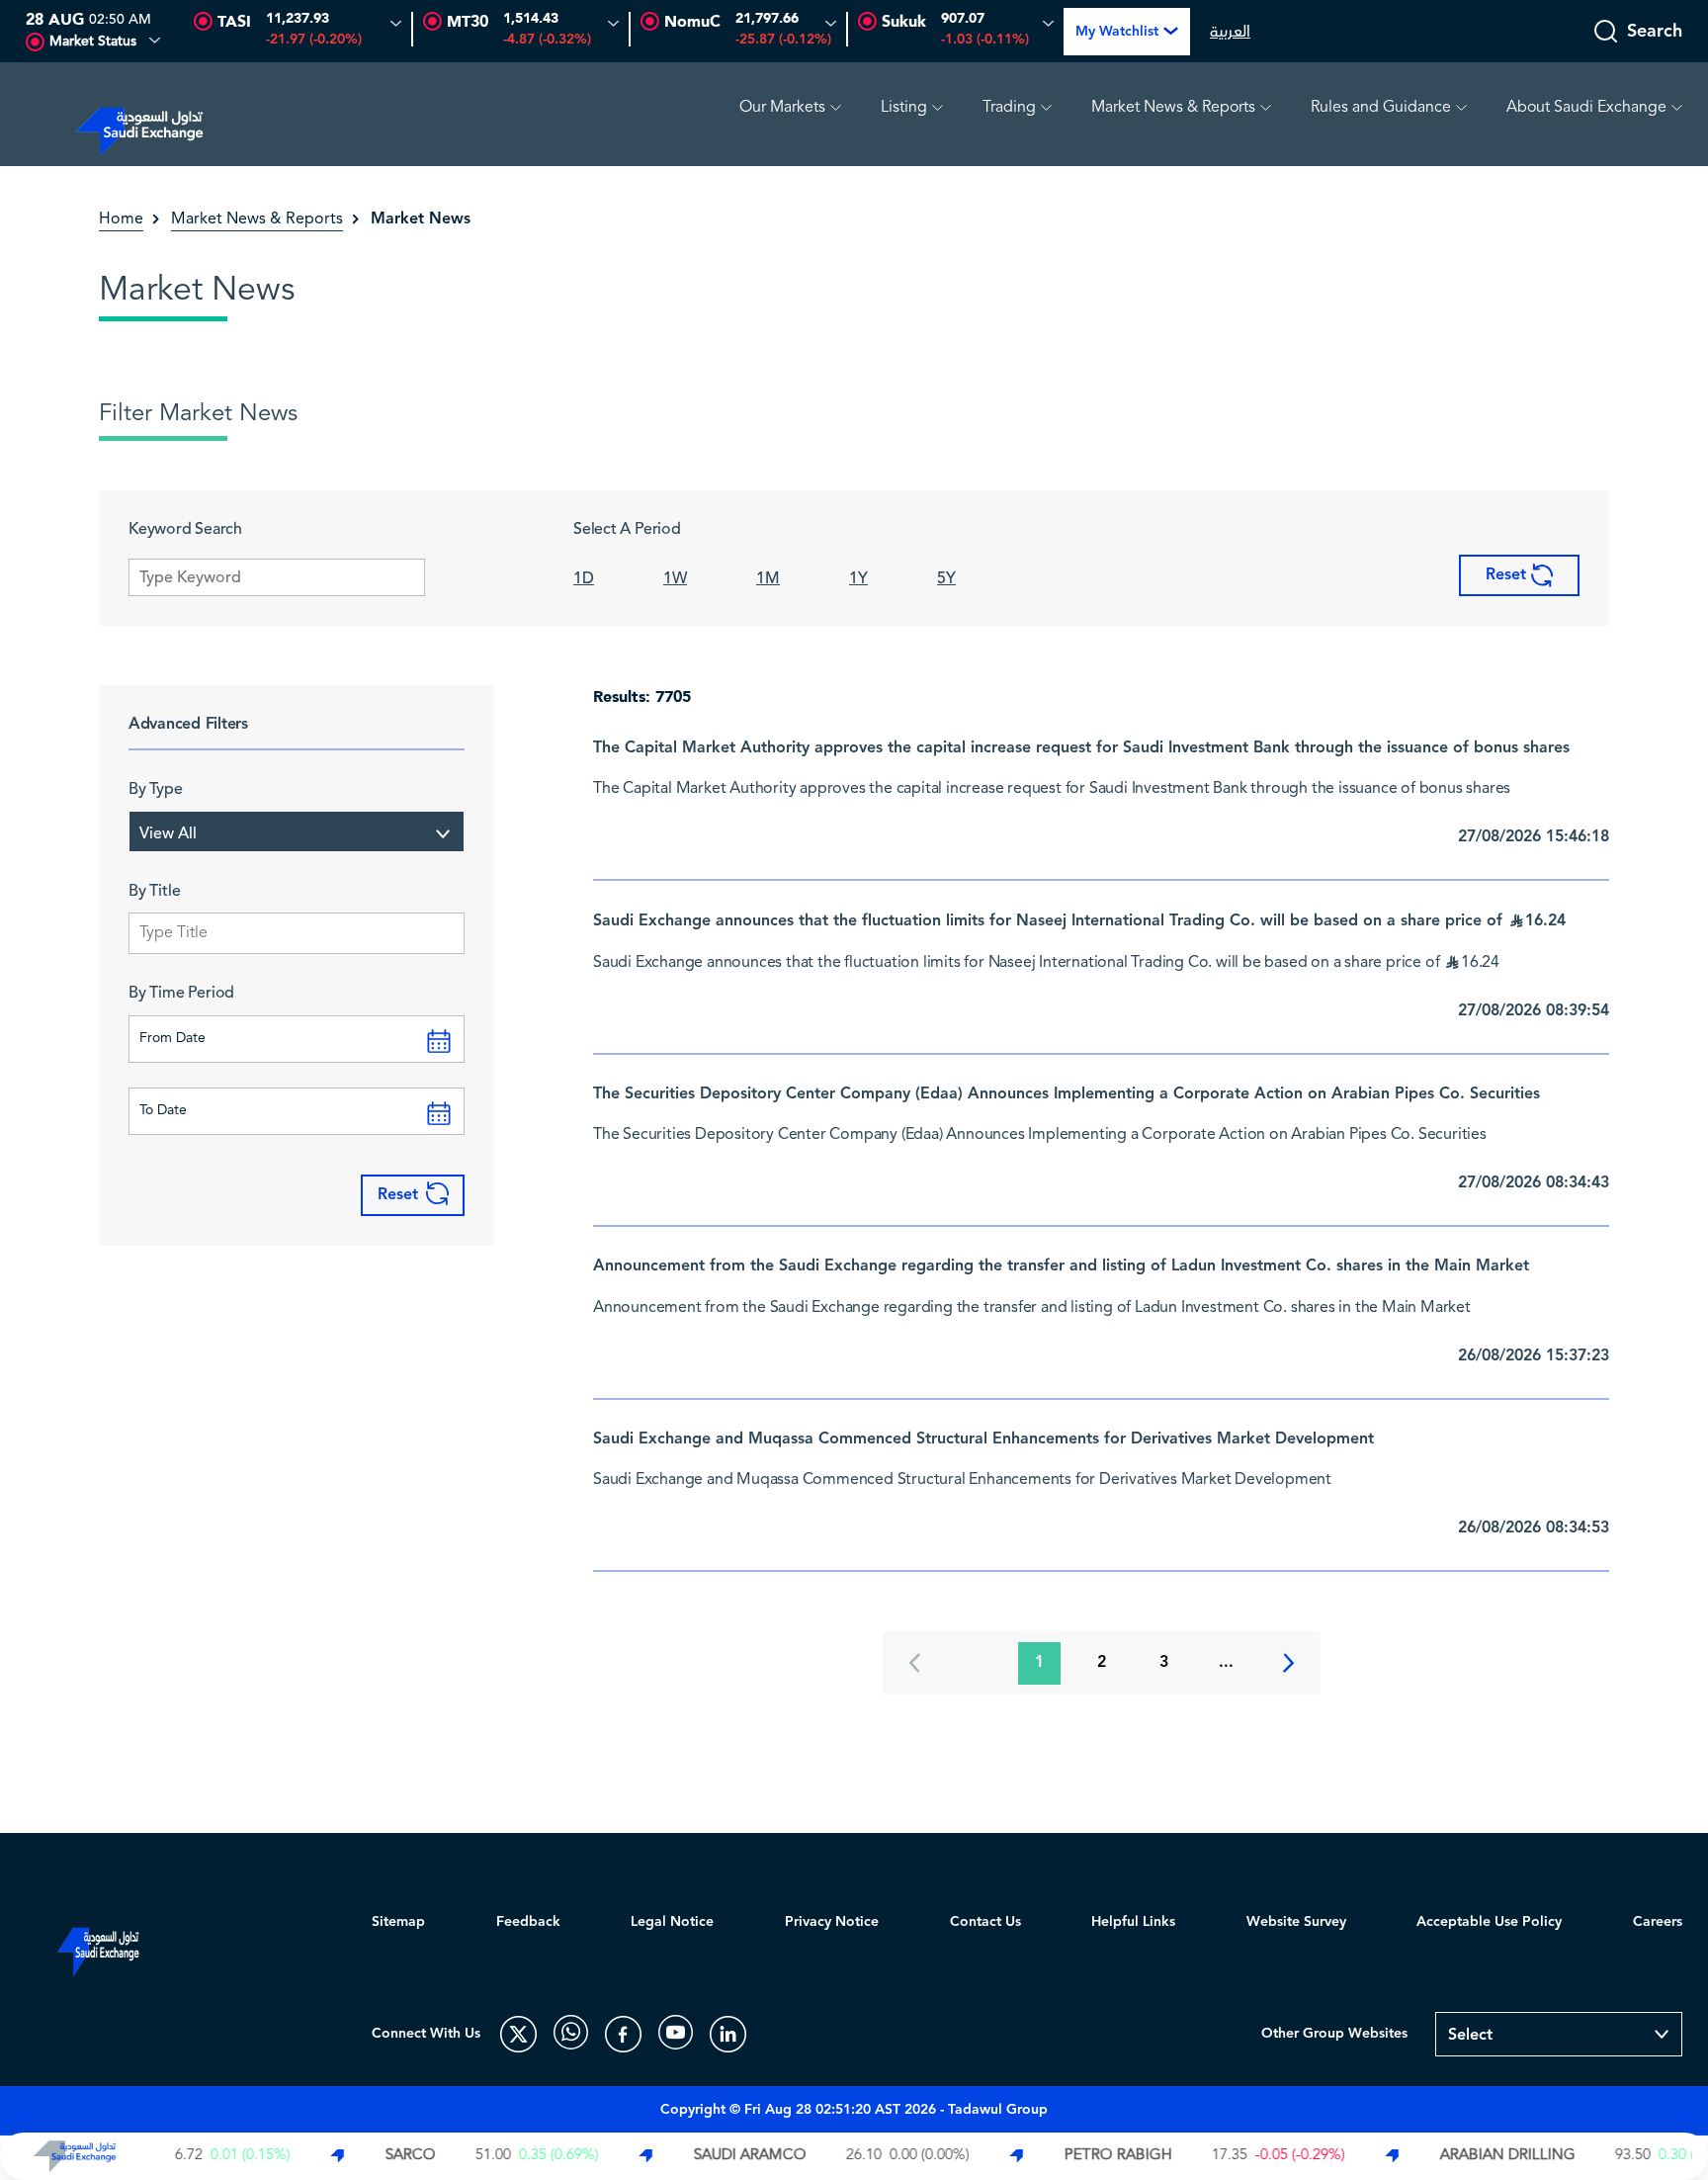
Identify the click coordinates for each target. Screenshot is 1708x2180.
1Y (858, 578)
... (1226, 1662)
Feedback (528, 1922)
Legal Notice (672, 1922)
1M (768, 578)
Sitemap (398, 1922)
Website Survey (1296, 1922)
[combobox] (297, 831)
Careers (1658, 1922)
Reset (1508, 575)
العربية (1230, 32)
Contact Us (985, 1922)
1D (584, 578)
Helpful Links (1133, 1922)
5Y (946, 578)
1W (675, 578)
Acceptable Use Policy (1489, 1922)
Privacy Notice (832, 1922)
